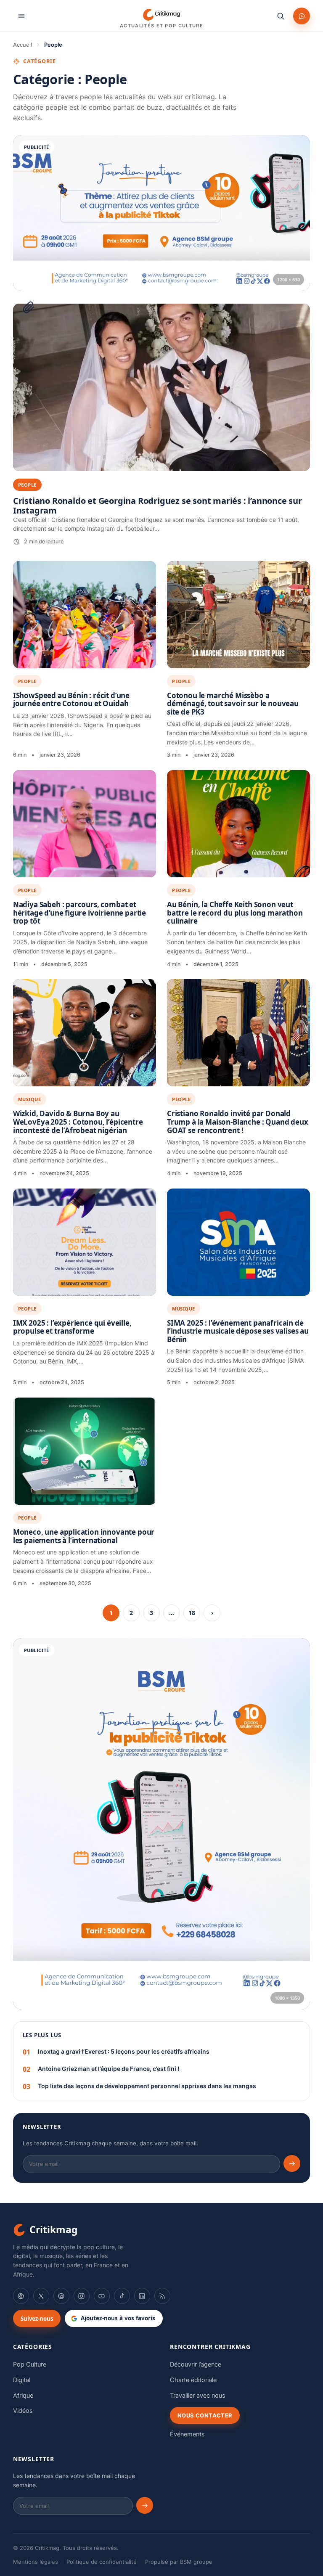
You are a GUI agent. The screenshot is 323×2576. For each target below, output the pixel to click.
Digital (22, 2380)
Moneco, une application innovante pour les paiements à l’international (84, 1536)
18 (192, 1613)
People (27, 681)
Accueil (23, 45)
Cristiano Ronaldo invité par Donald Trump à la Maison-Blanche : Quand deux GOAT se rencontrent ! (238, 1122)
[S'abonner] (292, 2163)
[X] (41, 2296)
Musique (30, 1099)
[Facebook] (21, 2296)
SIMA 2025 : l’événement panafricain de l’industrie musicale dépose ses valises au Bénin (238, 1331)
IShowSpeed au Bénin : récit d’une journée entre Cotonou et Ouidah (71, 700)
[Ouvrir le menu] (21, 16)
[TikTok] (122, 2296)
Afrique (23, 2396)
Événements (187, 2434)
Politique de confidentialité (102, 2562)
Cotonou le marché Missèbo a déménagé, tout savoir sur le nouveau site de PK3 (233, 704)
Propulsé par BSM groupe (179, 2562)
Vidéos (23, 2411)
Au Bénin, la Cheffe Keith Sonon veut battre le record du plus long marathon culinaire (235, 913)
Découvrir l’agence (196, 2364)
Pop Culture (30, 2364)
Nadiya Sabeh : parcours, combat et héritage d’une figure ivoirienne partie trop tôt (79, 913)
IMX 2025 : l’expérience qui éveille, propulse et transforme (72, 1327)
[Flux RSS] (162, 2296)
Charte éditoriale (193, 2380)
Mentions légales (36, 2562)
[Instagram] (82, 2296)
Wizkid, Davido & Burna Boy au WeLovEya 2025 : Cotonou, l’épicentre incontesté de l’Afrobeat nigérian (78, 1122)
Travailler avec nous (198, 2396)
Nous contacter (205, 2415)
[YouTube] (102, 2296)
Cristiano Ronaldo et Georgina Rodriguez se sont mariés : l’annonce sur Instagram (158, 506)
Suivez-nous (37, 2319)
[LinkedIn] (142, 2296)
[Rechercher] (281, 16)
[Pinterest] (61, 2296)
